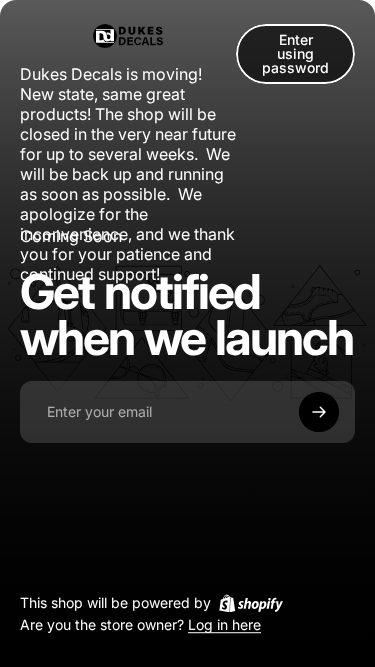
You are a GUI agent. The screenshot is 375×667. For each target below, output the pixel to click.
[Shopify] (251, 603)
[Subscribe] (319, 412)
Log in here (224, 625)
